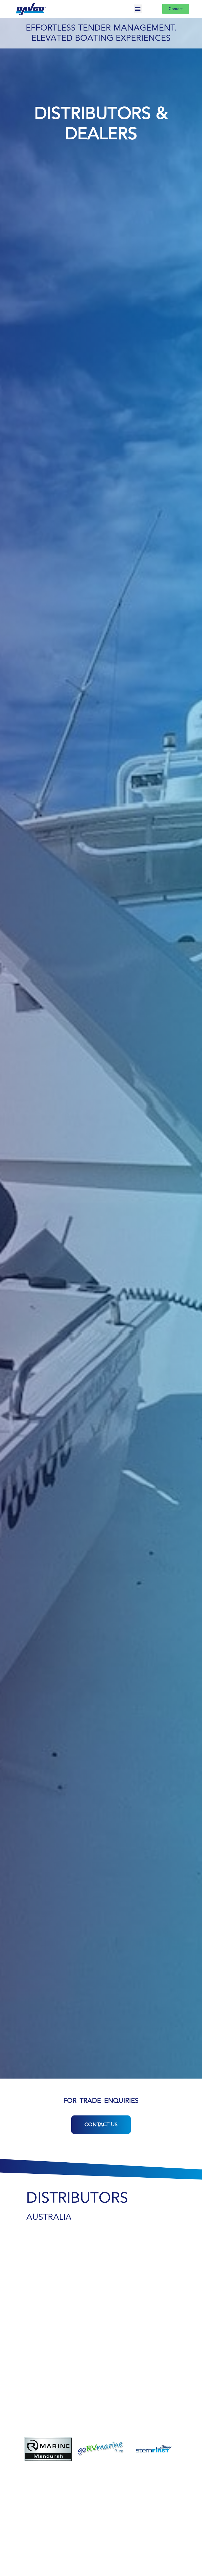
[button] (138, 9)
